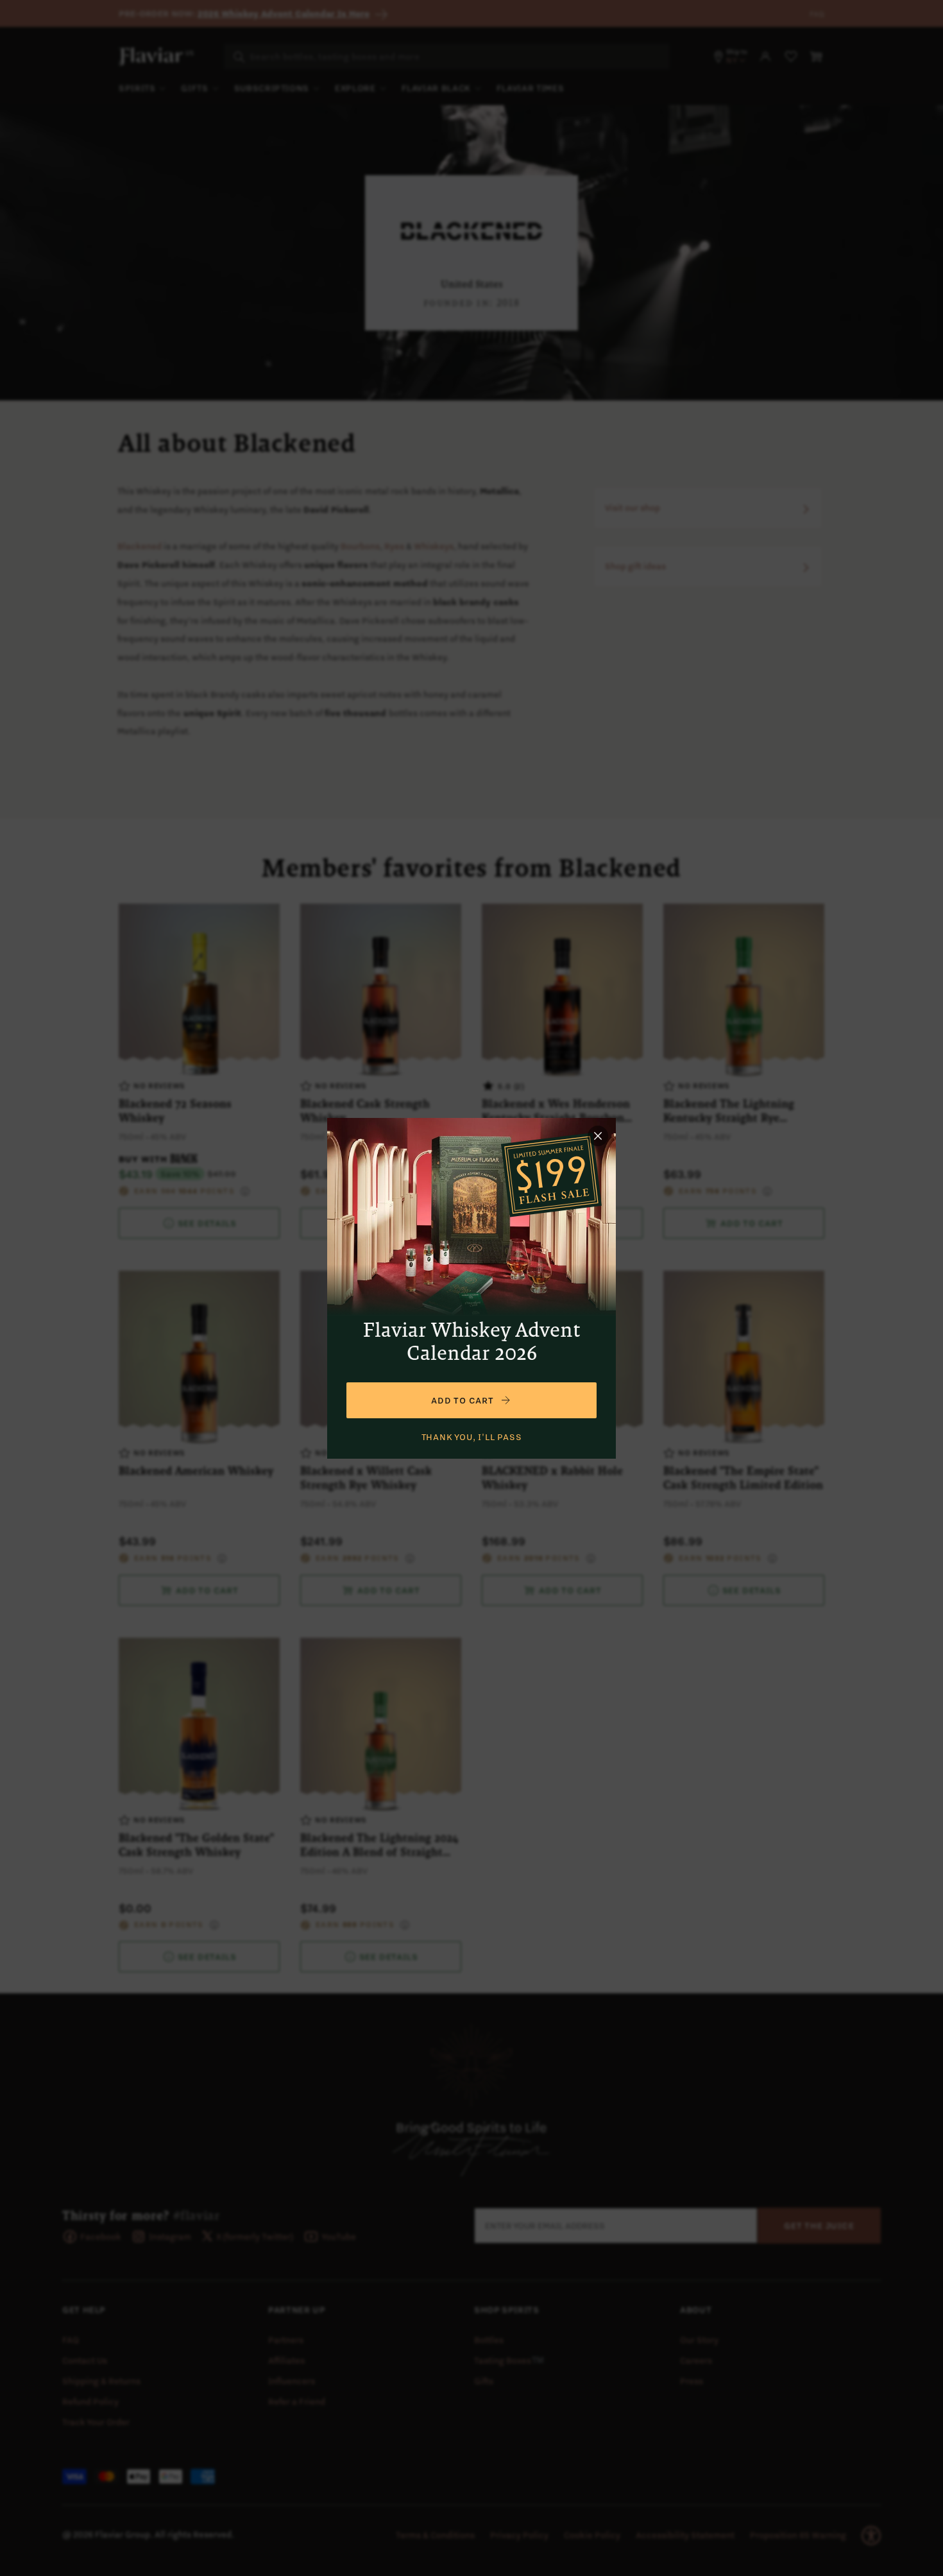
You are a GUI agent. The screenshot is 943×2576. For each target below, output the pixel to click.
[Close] (598, 1136)
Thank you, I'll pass (472, 1437)
